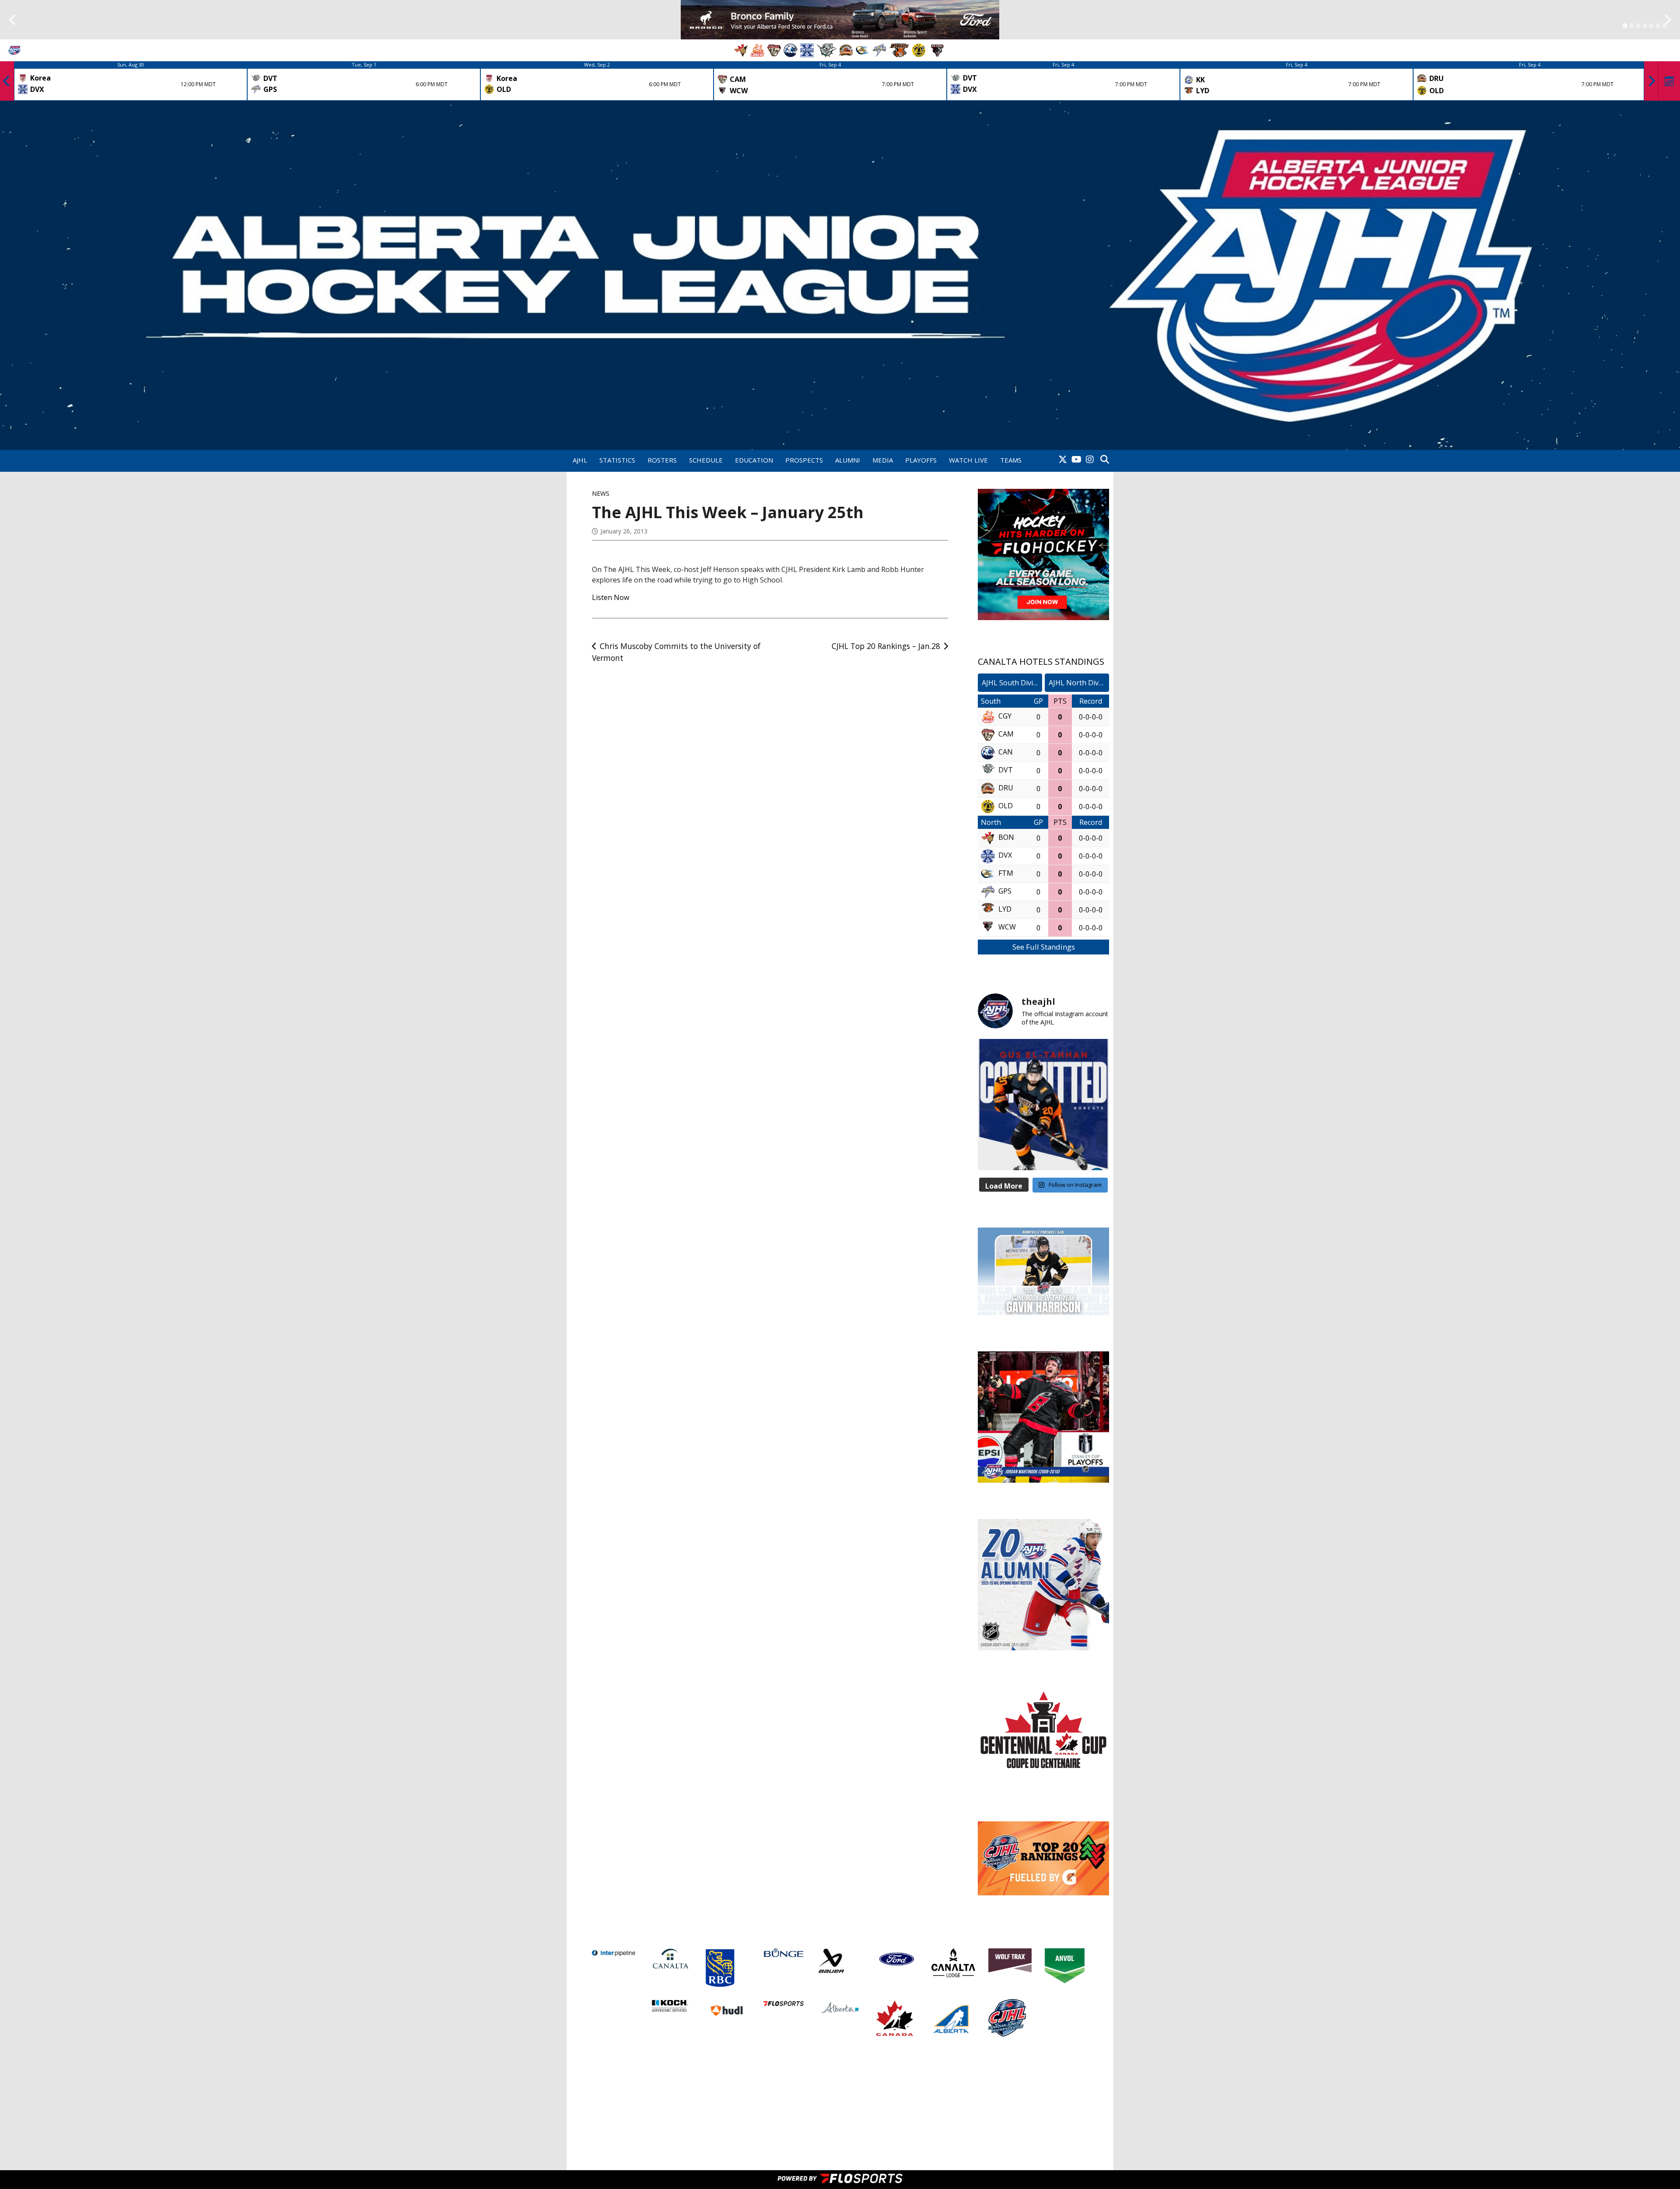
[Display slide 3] (1638, 26)
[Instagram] (1090, 460)
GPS (1005, 891)
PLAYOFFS (921, 460)
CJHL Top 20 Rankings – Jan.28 (886, 646)
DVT (1006, 770)
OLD (1006, 806)
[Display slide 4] (1645, 26)
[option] (131, 81)
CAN (1006, 752)
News (601, 493)
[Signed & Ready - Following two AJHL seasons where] (1043, 1105)
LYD (1005, 909)
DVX (1005, 856)
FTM (1006, 873)
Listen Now (611, 597)
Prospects (804, 460)
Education (754, 460)
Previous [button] (7, 81)
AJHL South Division (1012, 683)
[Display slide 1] (1625, 26)
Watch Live (968, 460)
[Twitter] (1063, 460)
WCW (1007, 927)
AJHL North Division (1079, 683)
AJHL (580, 460)
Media (883, 460)
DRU (1006, 788)
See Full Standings (1044, 947)
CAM (1006, 734)
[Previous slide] (12, 20)
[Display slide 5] (1651, 26)
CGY (1005, 716)
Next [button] (1652, 81)
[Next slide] (1668, 20)
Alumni (848, 460)
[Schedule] (1669, 81)
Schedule (706, 460)
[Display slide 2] (1632, 26)
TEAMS (1011, 460)
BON (1006, 838)
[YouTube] (1076, 460)
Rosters (662, 460)
